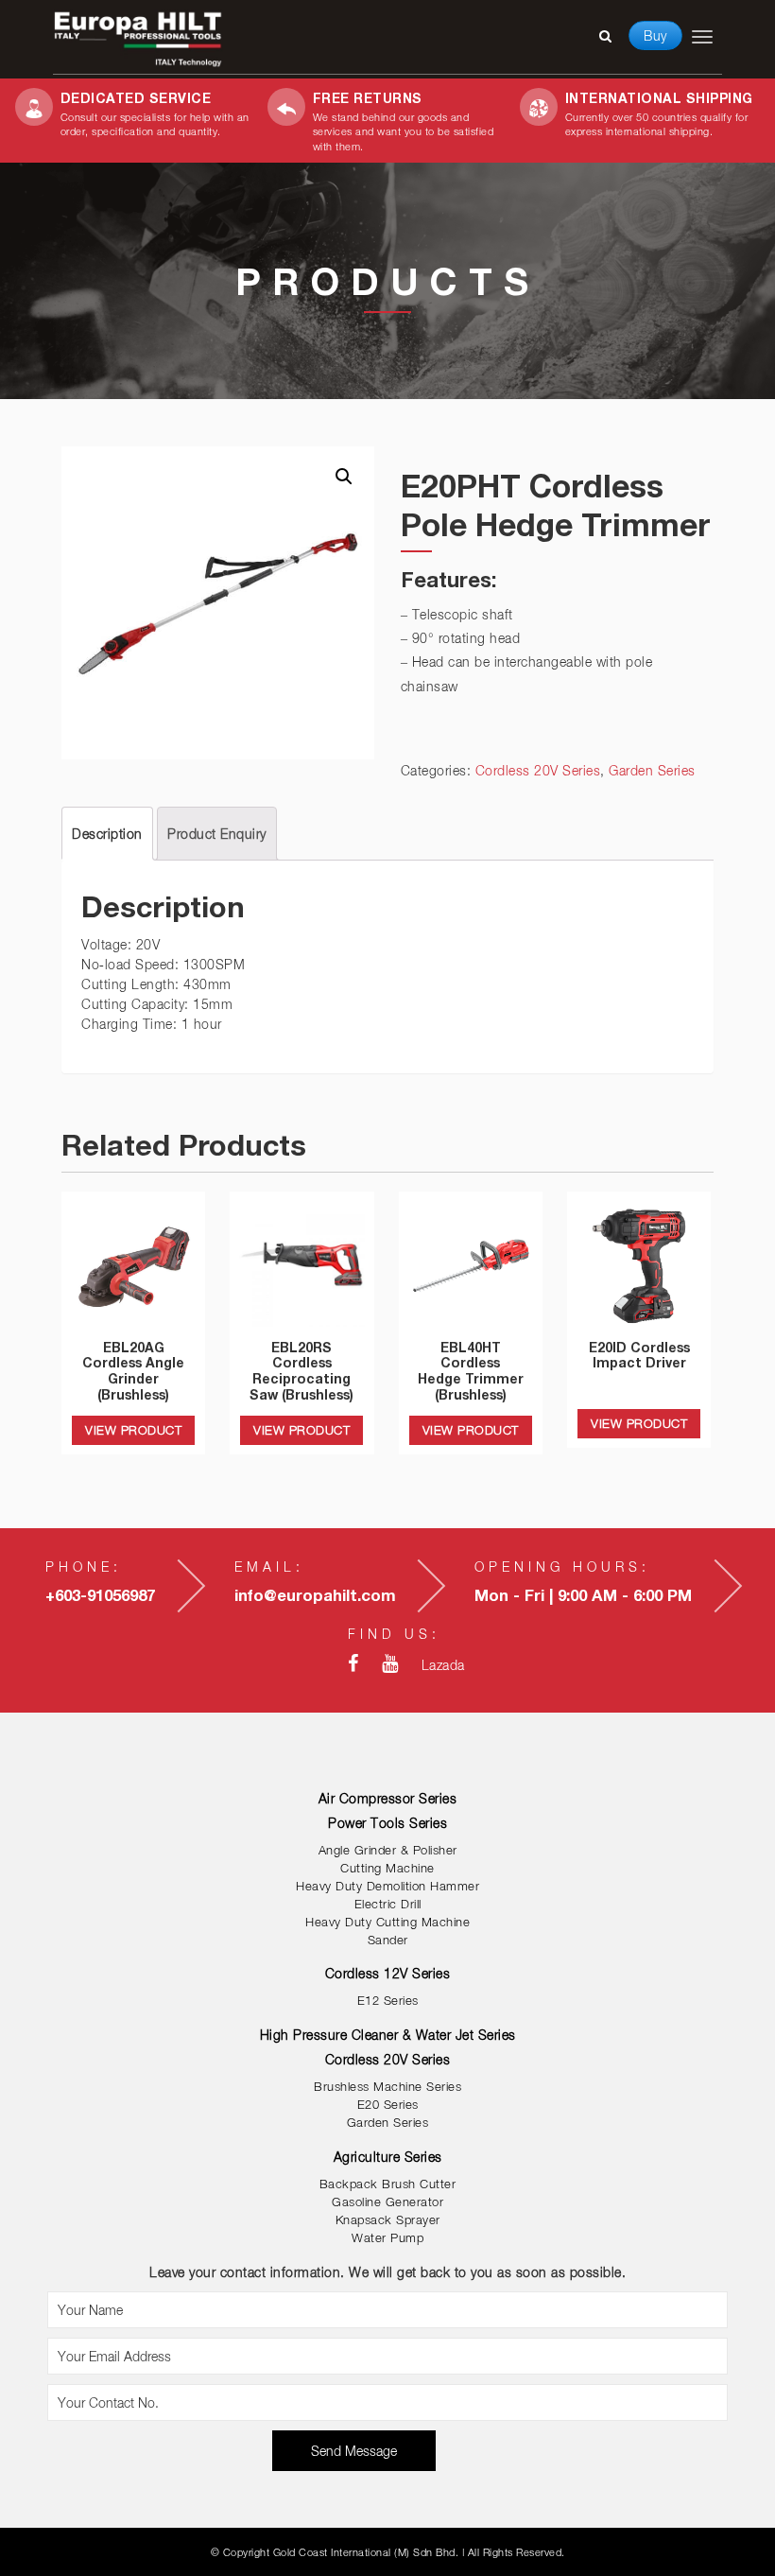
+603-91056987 (100, 1595)
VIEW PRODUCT (133, 1430)
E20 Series (388, 2105)
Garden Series (652, 770)
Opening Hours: (562, 1566)
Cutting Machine (387, 1868)
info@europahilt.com (315, 1595)
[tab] (107, 834)
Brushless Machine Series (387, 2087)
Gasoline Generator (387, 2202)
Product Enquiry (217, 834)
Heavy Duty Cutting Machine (387, 1922)
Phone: (84, 1566)
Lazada (443, 1665)
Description (107, 834)
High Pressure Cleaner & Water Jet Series (388, 2035)
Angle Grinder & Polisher (388, 1850)
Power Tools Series (387, 1823)
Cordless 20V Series (538, 770)
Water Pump (387, 2238)
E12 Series (388, 2001)
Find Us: (394, 1634)
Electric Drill (388, 1904)
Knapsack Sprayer (388, 2220)
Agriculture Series (388, 2157)
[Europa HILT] (138, 38)
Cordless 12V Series (388, 1973)
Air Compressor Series (388, 1798)
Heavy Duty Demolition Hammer (387, 1886)
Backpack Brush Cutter (388, 2184)
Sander (388, 1940)
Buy (655, 35)
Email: (269, 1566)
